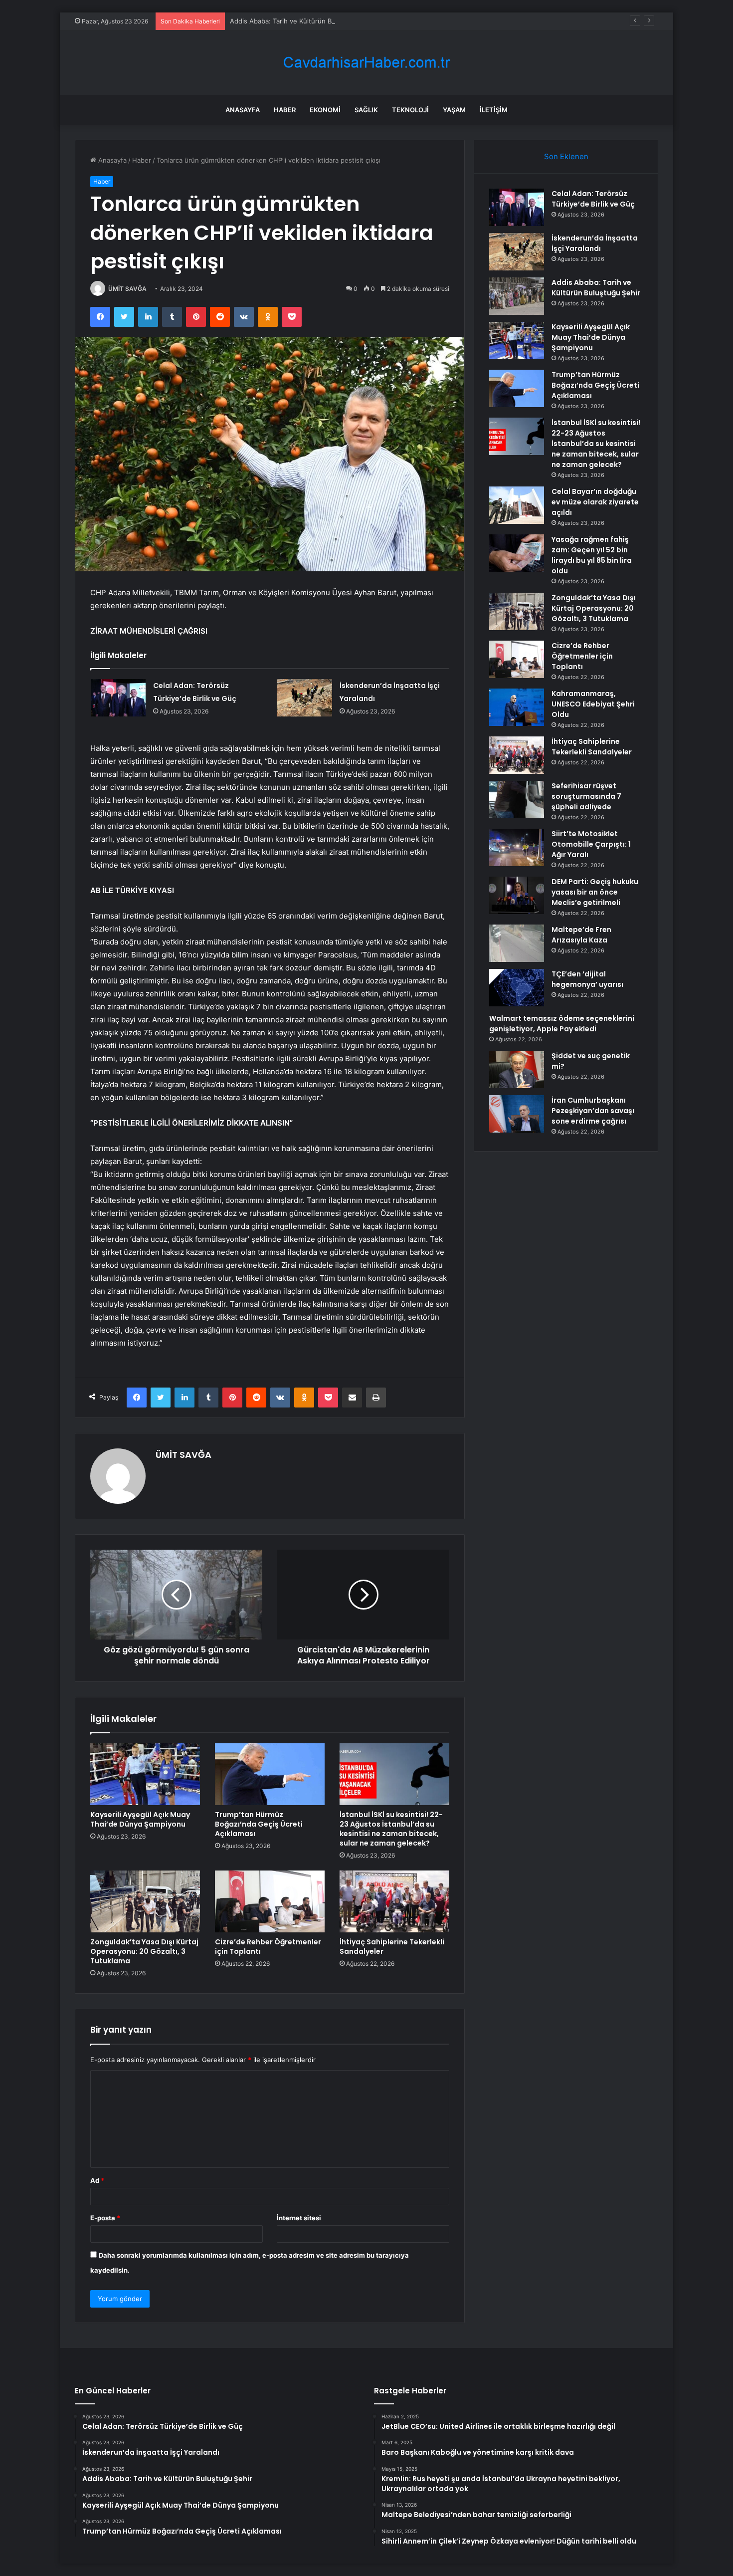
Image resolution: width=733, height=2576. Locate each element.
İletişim (494, 110)
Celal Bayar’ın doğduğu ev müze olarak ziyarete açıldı (595, 502)
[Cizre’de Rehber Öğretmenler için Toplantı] (270, 1901)
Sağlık (366, 110)
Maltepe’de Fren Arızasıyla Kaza (581, 935)
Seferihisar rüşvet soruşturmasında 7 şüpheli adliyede (586, 796)
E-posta (105, 2218)
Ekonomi (325, 110)
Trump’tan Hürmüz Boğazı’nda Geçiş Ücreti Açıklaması (259, 1824)
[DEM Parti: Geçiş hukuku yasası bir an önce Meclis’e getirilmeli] (517, 895)
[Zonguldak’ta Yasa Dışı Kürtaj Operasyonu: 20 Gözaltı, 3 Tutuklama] (145, 1901)
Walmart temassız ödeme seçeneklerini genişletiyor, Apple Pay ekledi (562, 1024)
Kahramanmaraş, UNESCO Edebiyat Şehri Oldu (593, 704)
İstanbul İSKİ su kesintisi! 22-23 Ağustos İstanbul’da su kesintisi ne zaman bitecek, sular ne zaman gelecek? (391, 1829)
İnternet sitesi (299, 2218)
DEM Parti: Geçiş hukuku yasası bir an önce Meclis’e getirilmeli (595, 892)
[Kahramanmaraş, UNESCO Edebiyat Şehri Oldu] (517, 707)
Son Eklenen (566, 156)
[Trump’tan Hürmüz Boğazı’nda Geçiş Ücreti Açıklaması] (270, 1774)
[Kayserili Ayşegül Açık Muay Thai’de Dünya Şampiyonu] (145, 1774)
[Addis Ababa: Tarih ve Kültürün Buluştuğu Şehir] (517, 296)
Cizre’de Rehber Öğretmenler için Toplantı (268, 1947)
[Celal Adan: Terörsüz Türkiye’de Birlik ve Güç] (118, 698)
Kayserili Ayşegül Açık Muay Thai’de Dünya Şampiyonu (140, 1819)
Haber (285, 110)
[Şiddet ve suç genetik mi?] (517, 1069)
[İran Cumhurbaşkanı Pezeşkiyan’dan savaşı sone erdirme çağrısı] (517, 1114)
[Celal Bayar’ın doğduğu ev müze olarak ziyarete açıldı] (517, 505)
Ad (97, 2180)
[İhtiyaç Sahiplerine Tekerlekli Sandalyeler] (394, 1901)
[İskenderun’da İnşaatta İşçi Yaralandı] (305, 698)
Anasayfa (243, 110)
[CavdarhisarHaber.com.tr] (366, 63)
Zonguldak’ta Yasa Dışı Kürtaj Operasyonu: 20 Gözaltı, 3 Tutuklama (144, 1951)
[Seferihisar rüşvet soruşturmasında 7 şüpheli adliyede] (517, 800)
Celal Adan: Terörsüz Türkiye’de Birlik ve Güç (593, 199)
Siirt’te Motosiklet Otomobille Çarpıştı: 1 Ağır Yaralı (591, 844)
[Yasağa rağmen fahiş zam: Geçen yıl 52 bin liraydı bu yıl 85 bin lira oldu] (517, 553)
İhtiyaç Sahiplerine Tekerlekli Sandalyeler (392, 1947)
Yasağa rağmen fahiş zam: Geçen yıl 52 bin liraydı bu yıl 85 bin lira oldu (592, 555)
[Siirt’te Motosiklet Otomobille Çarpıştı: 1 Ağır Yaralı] (517, 847)
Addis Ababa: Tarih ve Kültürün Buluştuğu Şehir (303, 21)
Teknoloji (410, 110)
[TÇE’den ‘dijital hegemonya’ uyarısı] (517, 988)
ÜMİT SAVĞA (127, 289)
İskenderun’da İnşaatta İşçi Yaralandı (595, 243)
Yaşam (454, 110)
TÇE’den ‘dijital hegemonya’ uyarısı (587, 979)
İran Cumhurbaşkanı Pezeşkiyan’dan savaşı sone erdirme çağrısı (593, 1111)
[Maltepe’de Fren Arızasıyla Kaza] (517, 943)
